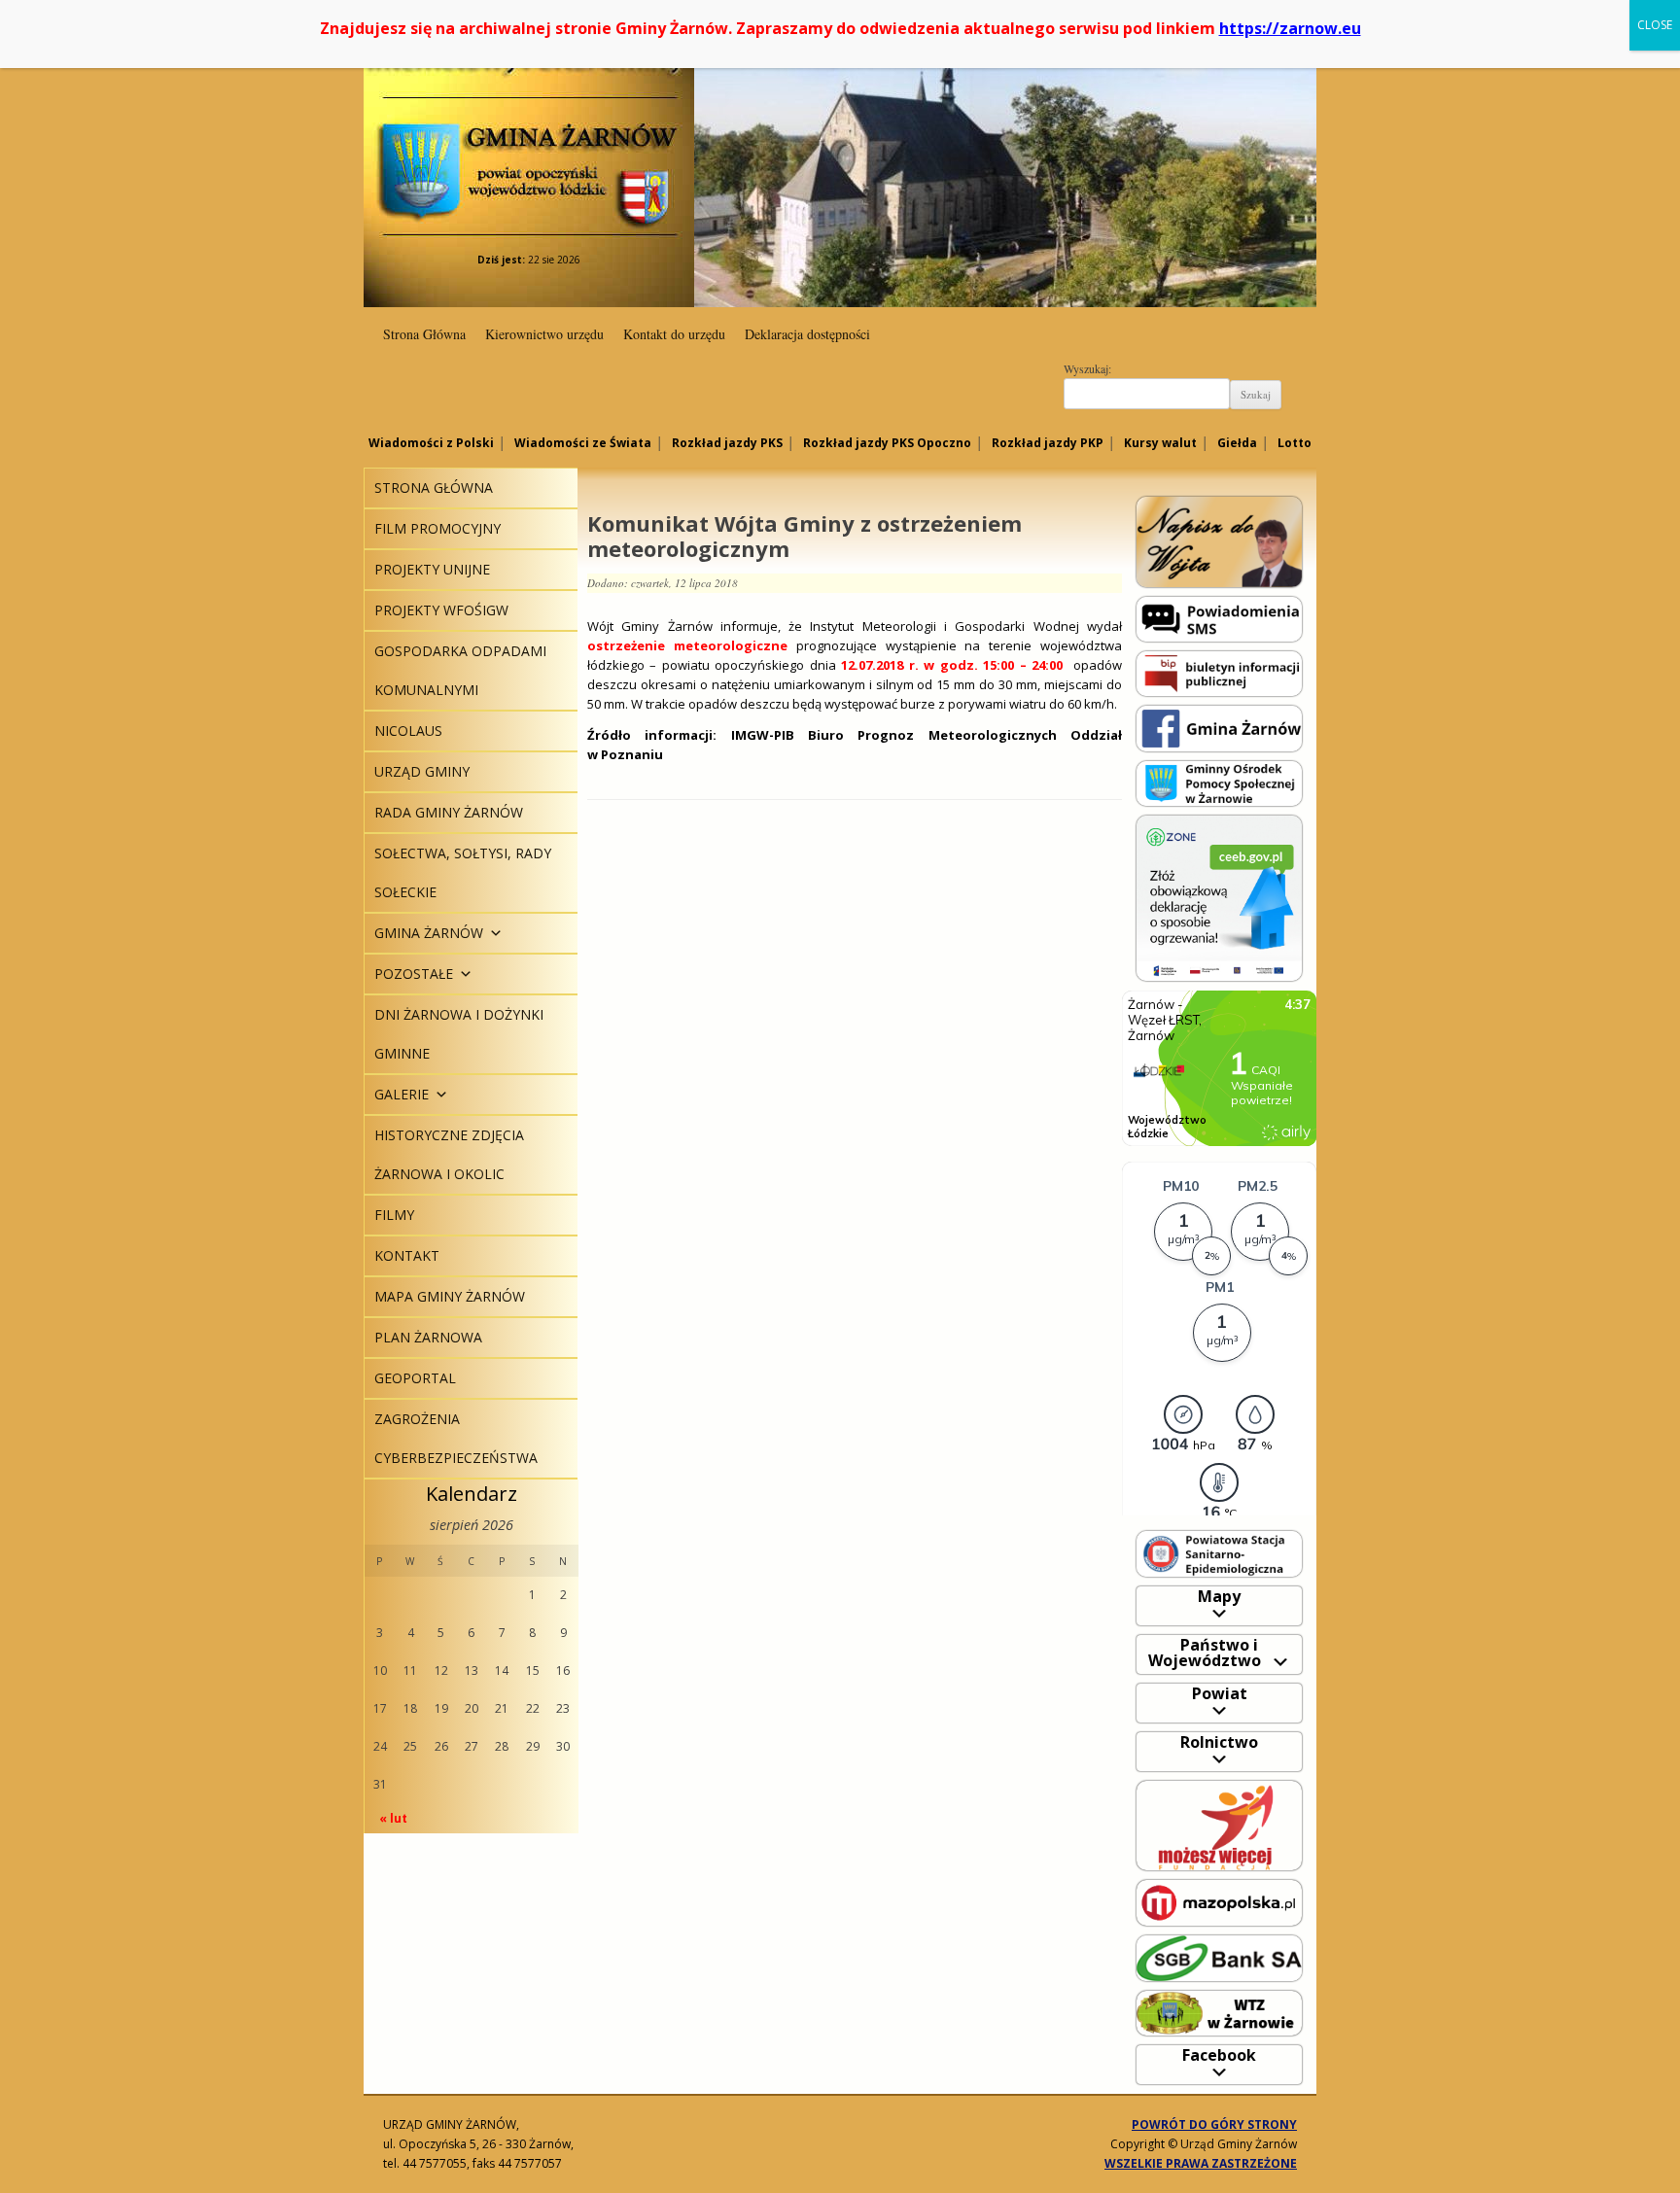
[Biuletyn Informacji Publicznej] (1219, 672)
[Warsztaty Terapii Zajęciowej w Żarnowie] (1219, 2012)
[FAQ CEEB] (1219, 897)
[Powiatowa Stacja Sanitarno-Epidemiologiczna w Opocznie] (1219, 1553)
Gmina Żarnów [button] (429, 933)
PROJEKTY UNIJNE (432, 569)
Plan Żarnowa (428, 1337)
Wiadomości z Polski (431, 443)
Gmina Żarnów (529, 136)
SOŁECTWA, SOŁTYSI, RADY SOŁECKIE (463, 872)
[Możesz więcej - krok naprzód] (1219, 1824)
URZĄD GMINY (422, 771)
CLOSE (1655, 25)
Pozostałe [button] (414, 974)
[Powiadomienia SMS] (1219, 618)
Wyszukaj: (1087, 368)
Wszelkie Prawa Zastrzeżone (1201, 2163)
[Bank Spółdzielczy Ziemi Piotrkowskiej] (1219, 1957)
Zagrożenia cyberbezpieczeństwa (456, 1438)
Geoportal (415, 1378)
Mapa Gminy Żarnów (450, 1296)
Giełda (1237, 443)
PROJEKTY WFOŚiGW (441, 610)
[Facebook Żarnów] (1219, 728)
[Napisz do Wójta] (1219, 541)
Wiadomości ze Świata (583, 443)
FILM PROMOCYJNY (437, 528)
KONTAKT (407, 1255)
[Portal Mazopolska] (1219, 1902)
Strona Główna (424, 334)
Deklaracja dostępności (807, 334)
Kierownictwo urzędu (544, 334)
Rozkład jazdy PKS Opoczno (887, 443)
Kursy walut (1160, 443)
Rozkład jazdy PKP (1048, 443)
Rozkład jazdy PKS (727, 443)
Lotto (1295, 443)
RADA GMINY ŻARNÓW (449, 812)
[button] (493, 933)
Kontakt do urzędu (674, 334)
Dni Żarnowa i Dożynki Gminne (459, 1034)
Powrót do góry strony (1214, 2124)
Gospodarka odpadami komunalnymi (460, 670)
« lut (393, 1818)
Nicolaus (408, 731)
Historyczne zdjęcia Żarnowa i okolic (449, 1154)
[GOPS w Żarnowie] (1219, 782)
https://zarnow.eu (1290, 28)
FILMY (394, 1215)
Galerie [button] (402, 1094)
